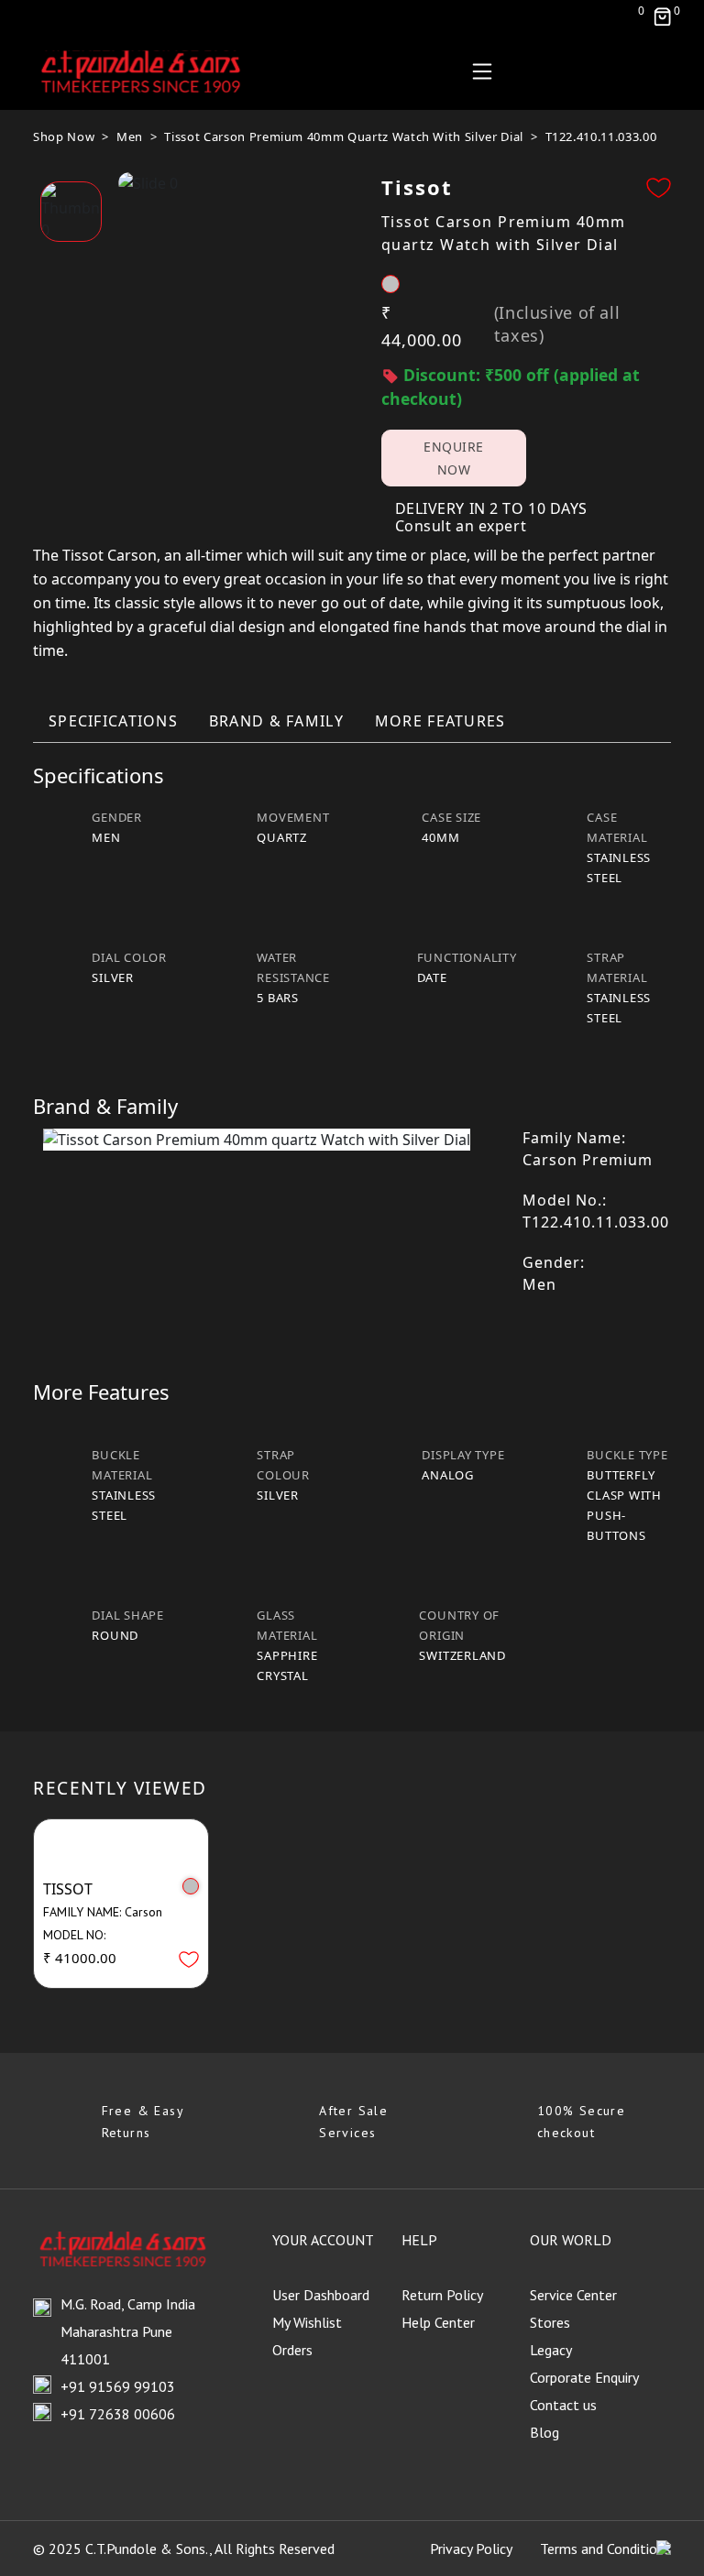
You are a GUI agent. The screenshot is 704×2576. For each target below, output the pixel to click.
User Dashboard (321, 2295)
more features (440, 721)
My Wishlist (307, 2322)
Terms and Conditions (605, 2549)
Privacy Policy (471, 2549)
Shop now (64, 136)
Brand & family (276, 721)
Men (130, 136)
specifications (113, 721)
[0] (662, 16)
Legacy (551, 2350)
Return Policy (442, 2295)
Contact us (563, 2405)
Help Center (438, 2322)
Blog (544, 2432)
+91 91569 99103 (118, 2386)
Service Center (573, 2295)
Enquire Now (453, 458)
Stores (550, 2322)
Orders (292, 2350)
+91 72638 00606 (118, 2414)
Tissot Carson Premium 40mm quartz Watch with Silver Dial (343, 136)
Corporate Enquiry (584, 2377)
